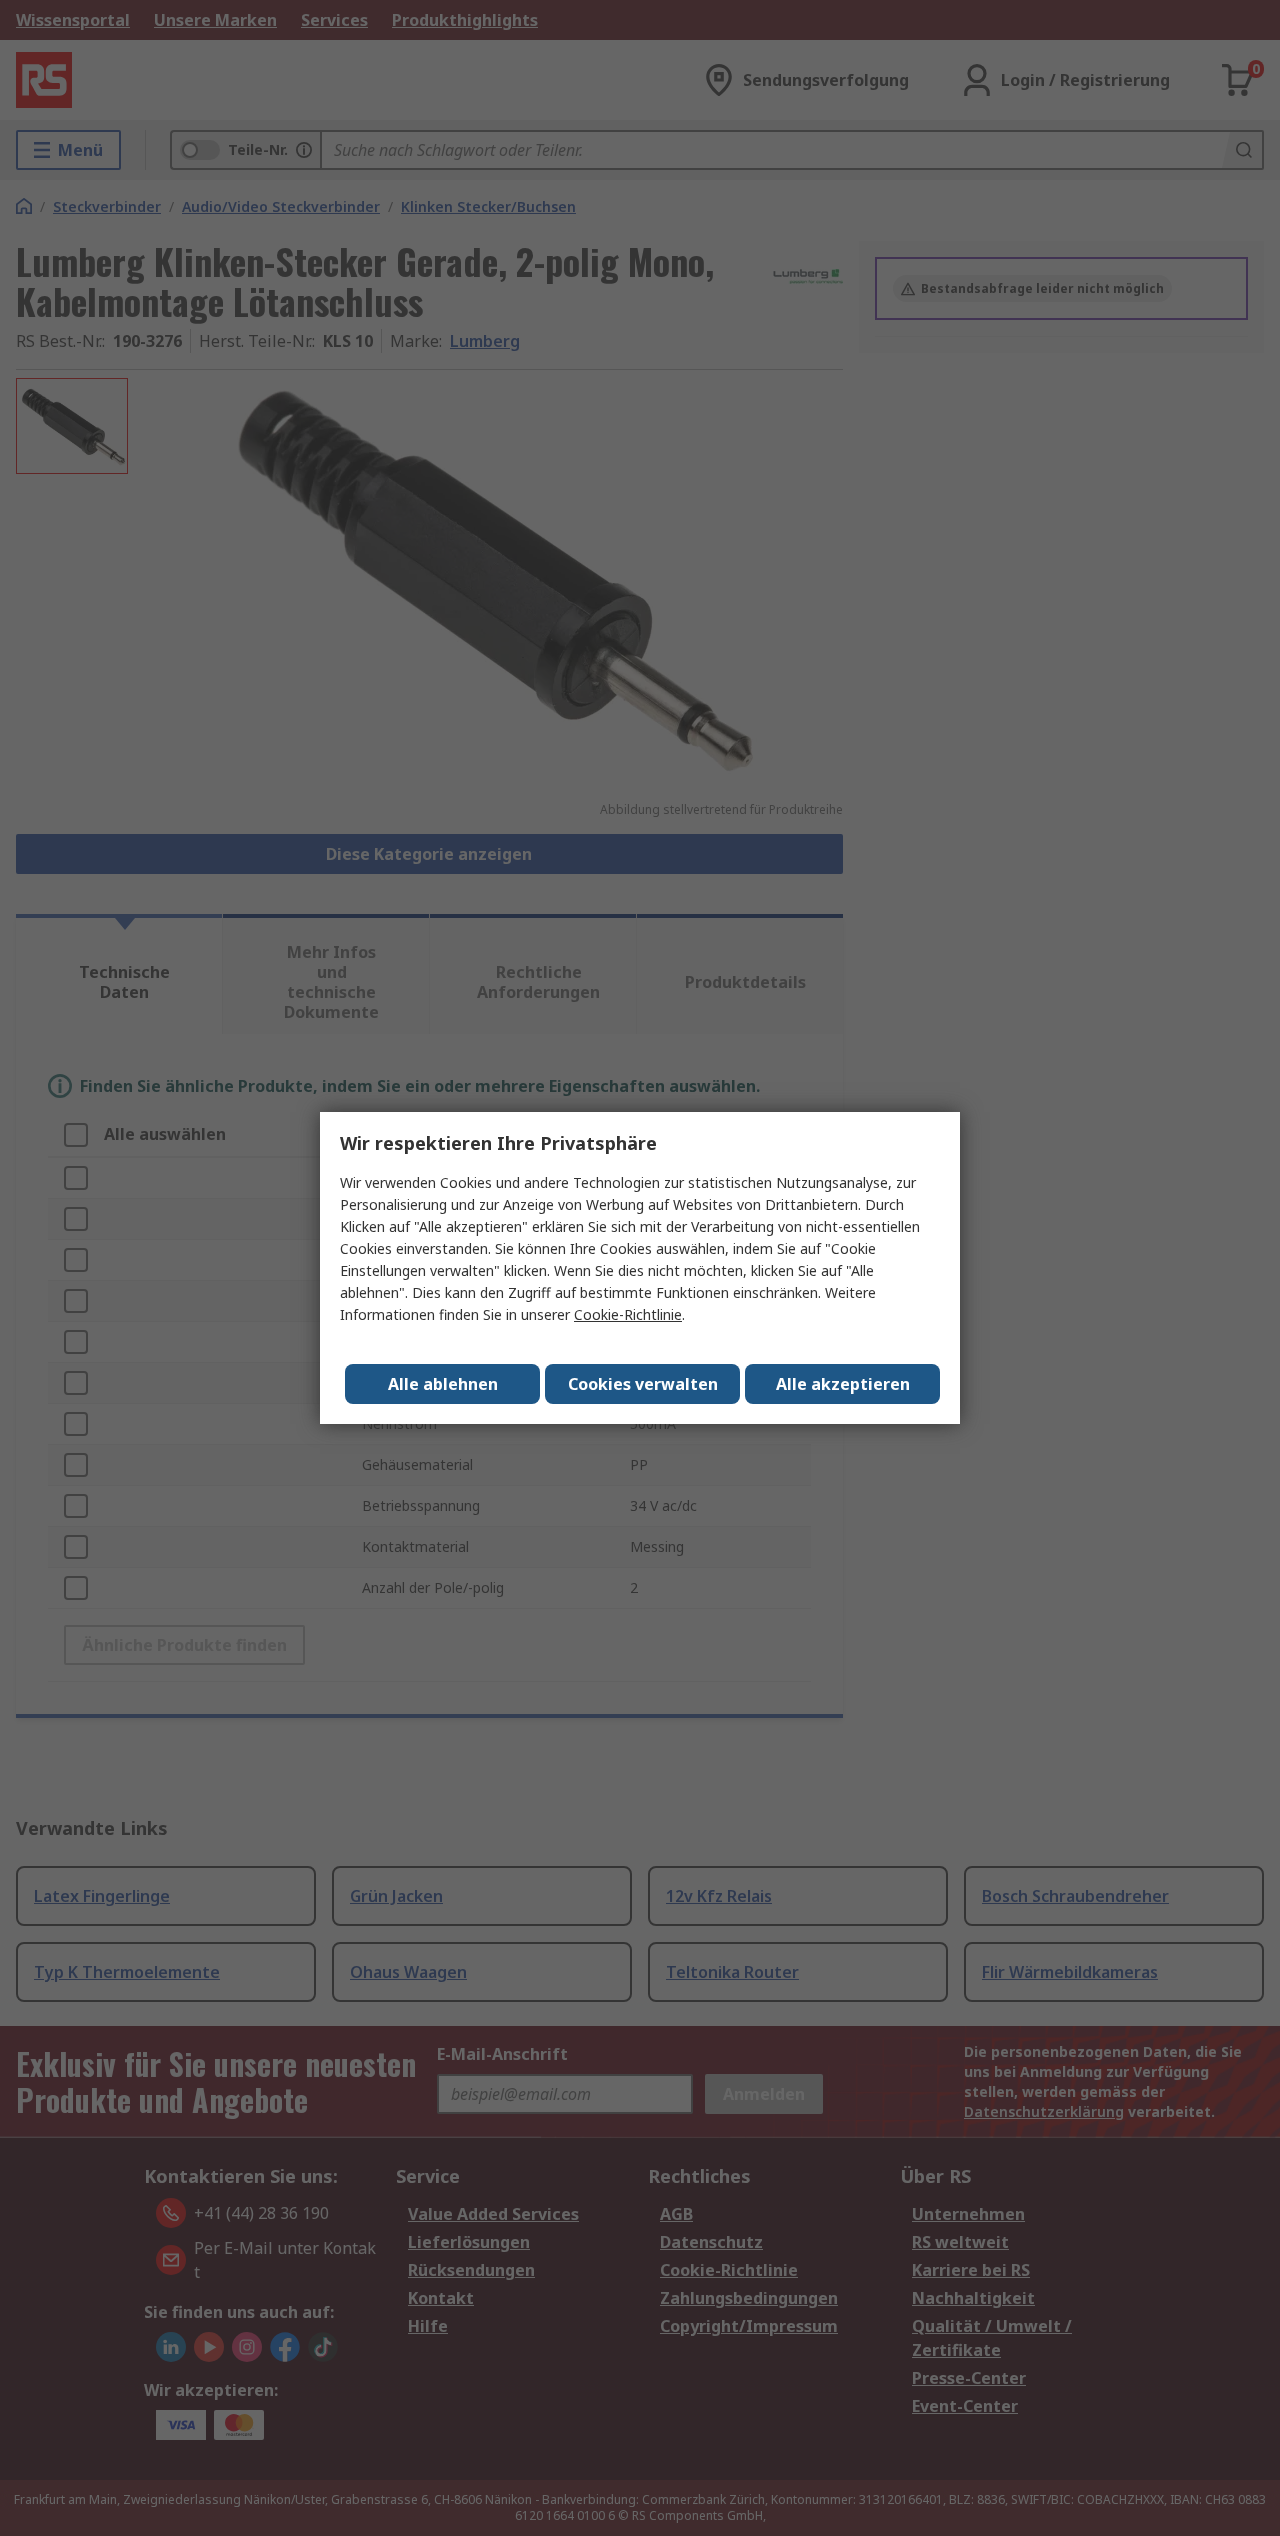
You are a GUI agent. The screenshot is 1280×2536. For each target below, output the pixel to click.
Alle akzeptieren (843, 1384)
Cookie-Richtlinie (628, 1314)
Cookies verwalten (643, 1384)
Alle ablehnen (443, 1384)
